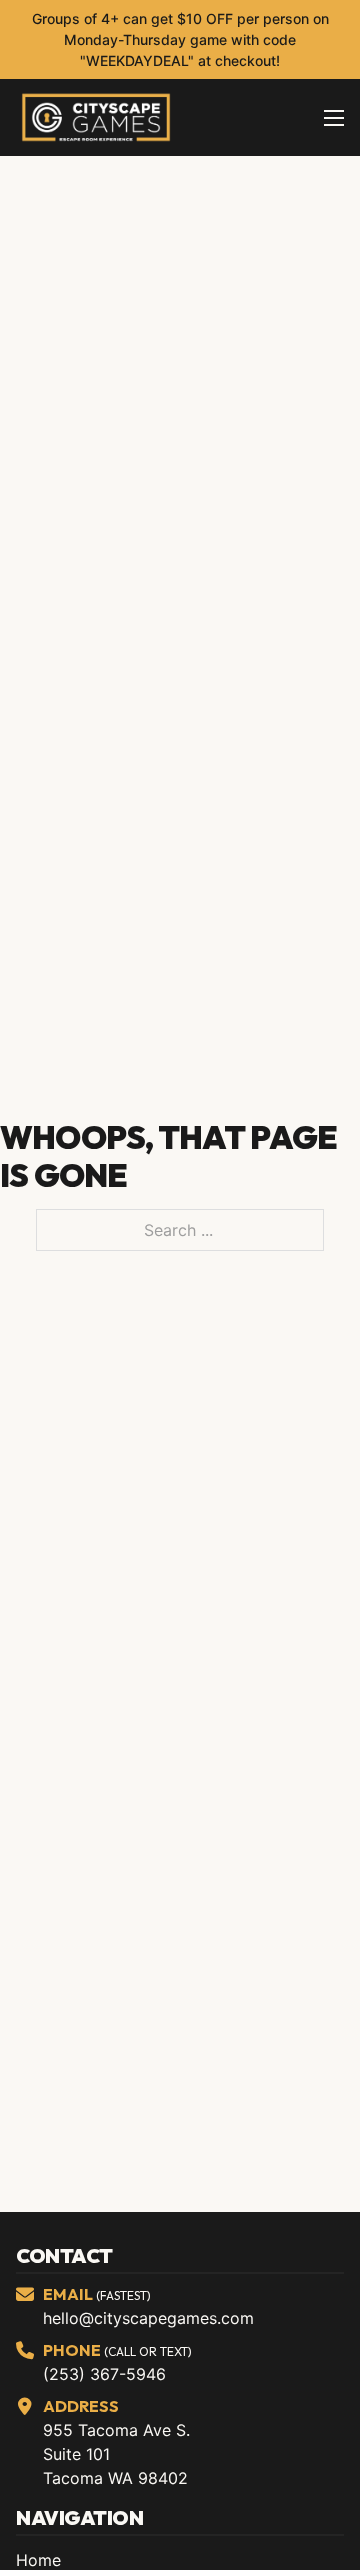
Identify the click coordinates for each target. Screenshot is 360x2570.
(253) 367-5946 (104, 2374)
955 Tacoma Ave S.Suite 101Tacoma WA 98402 (116, 2454)
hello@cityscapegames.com (148, 2318)
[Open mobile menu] (334, 118)
